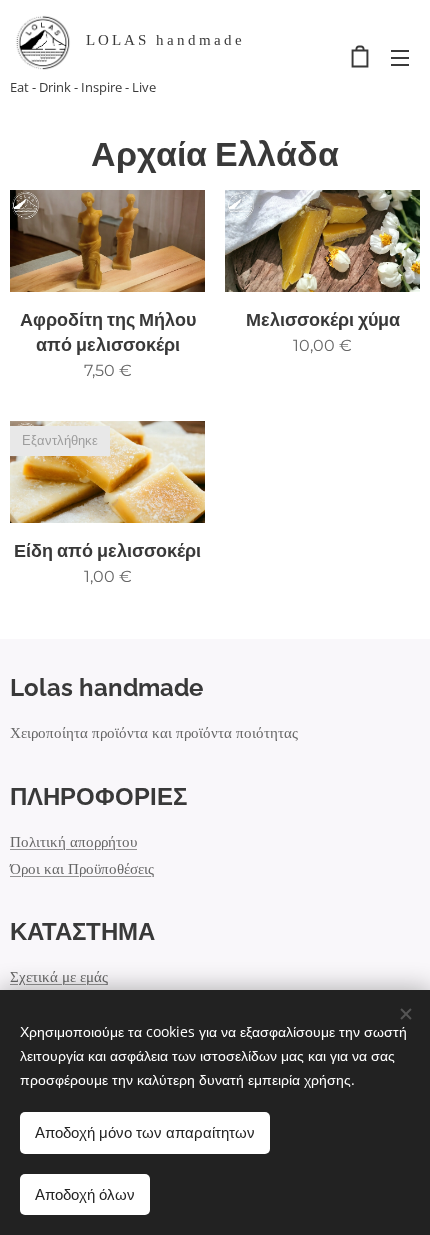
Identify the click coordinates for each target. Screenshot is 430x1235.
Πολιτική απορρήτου (73, 841)
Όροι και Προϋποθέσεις (82, 868)
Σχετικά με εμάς (59, 976)
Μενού (400, 57)
